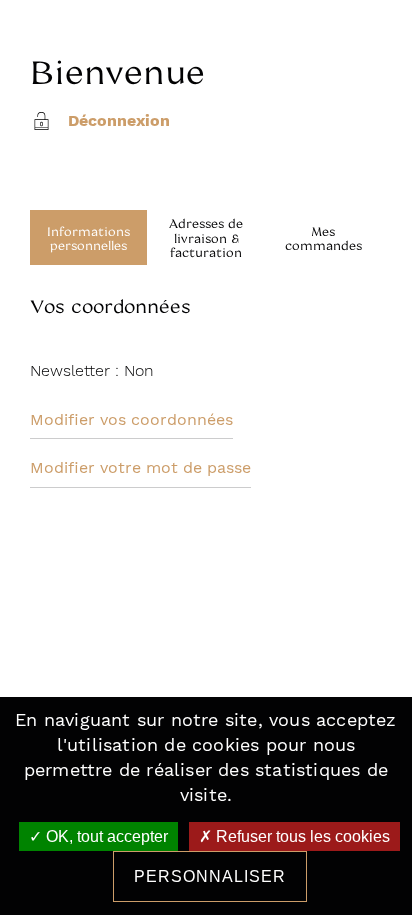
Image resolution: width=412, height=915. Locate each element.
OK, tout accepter (105, 836)
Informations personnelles (88, 238)
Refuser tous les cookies (301, 836)
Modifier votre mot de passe (140, 468)
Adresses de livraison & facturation (206, 237)
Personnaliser (210, 876)
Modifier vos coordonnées (131, 420)
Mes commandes (323, 238)
